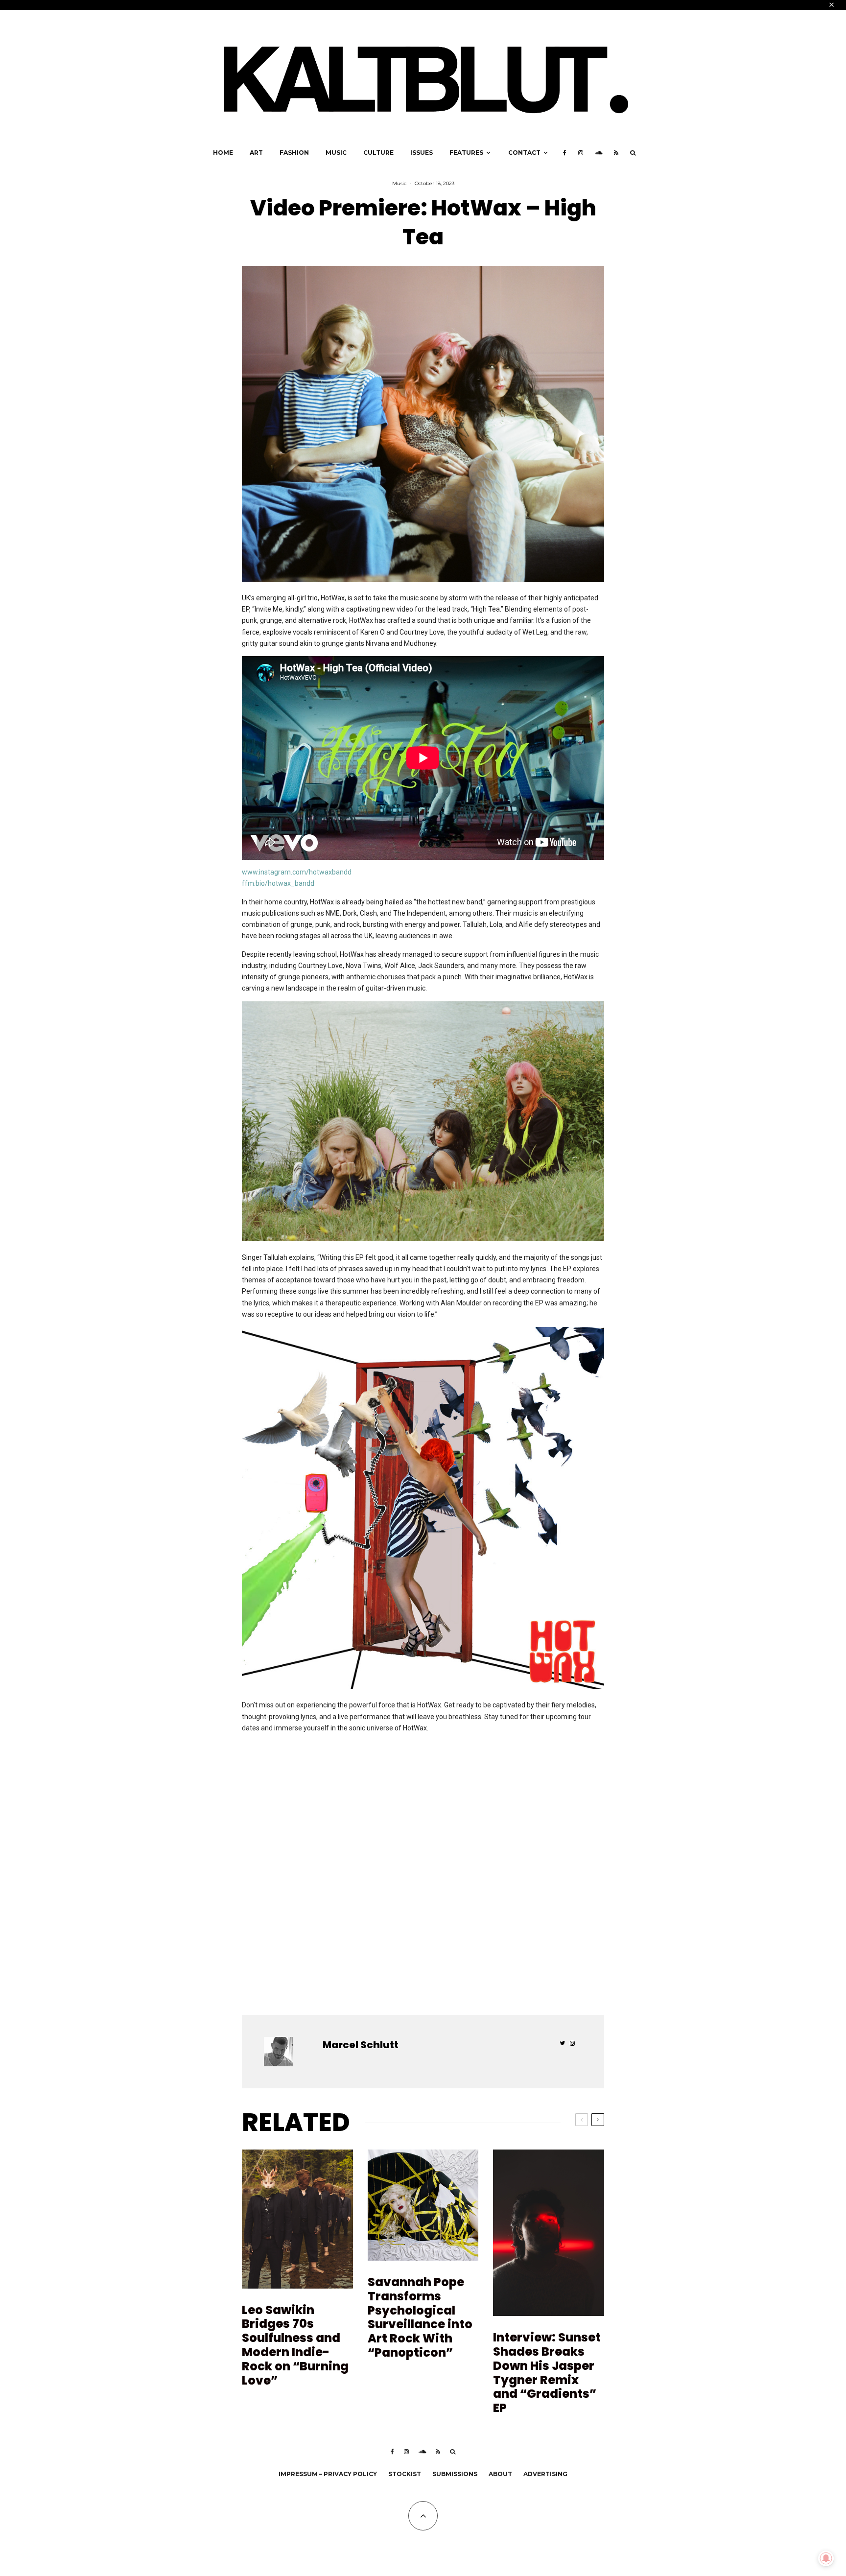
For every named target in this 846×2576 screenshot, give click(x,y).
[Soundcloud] (599, 153)
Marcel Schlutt (361, 2045)
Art (256, 153)
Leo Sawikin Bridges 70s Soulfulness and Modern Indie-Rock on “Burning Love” (295, 2346)
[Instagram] (581, 153)
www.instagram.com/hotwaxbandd (297, 872)
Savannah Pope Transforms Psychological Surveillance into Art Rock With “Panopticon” (420, 2318)
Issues (422, 153)
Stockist (405, 2474)
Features (466, 153)
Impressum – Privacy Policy (328, 2474)
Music (336, 153)
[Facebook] (565, 153)
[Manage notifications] (826, 2558)
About (500, 2474)
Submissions (455, 2474)
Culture (378, 153)
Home (223, 153)
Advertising (545, 2474)
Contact (524, 153)
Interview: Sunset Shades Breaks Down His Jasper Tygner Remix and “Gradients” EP (547, 2373)
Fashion (294, 153)
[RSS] (616, 153)
